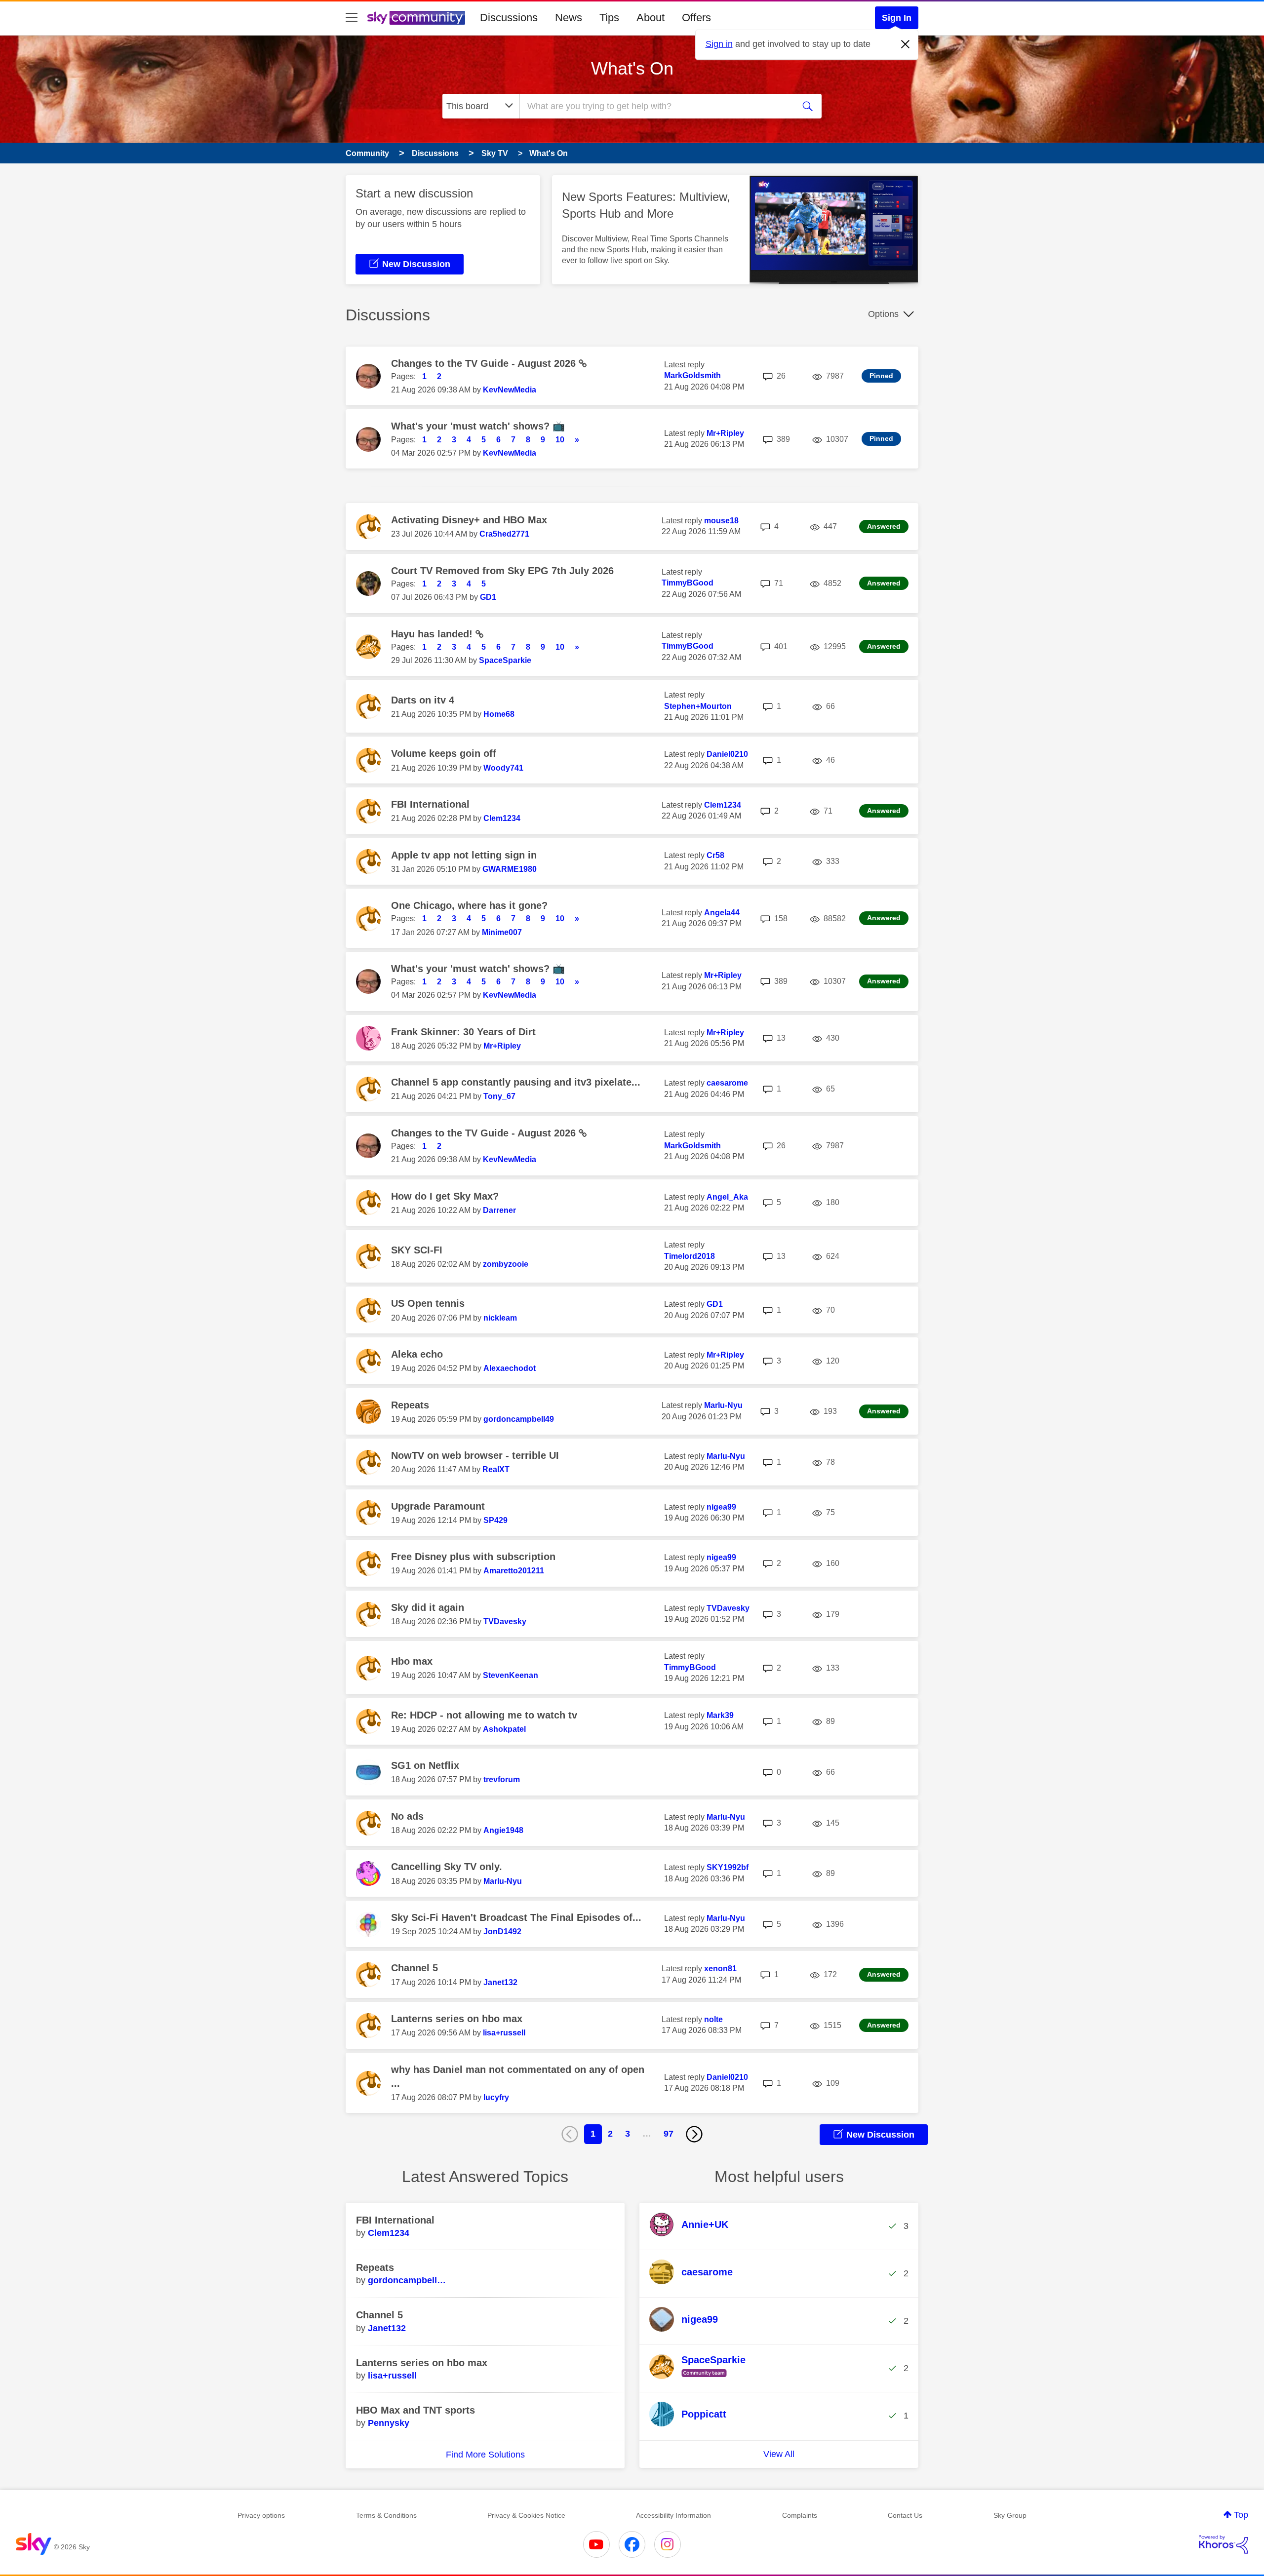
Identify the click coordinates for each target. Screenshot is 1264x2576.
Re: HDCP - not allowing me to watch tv (484, 1715)
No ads (407, 1816)
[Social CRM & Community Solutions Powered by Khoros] (1224, 2544)
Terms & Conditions (386, 2515)
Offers (696, 18)
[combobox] (656, 106)
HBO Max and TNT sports (415, 2410)
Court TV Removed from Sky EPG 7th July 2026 (502, 571)
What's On (632, 68)
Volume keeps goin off (444, 753)
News (569, 18)
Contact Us (905, 2515)
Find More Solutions (485, 2455)
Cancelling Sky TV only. (447, 1867)
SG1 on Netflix (425, 1765)
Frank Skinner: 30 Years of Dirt (463, 1032)
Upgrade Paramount (438, 1506)
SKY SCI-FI (417, 1250)
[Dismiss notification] (906, 44)
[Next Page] (694, 2134)
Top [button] (1241, 2515)
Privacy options (261, 2515)
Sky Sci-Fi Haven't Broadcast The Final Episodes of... (516, 1917)
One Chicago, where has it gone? (469, 905)
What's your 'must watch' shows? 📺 (478, 426)
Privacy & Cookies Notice (526, 2515)
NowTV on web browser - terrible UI (475, 1455)
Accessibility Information (673, 2515)
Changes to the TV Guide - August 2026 (485, 363)
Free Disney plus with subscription (473, 1557)
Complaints (800, 2515)
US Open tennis (428, 1303)
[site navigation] (352, 18)
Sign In (897, 18)
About (651, 18)
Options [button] (883, 314)
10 (560, 440)
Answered (884, 526)
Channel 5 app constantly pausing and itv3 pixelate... (516, 1082)
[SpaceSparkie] (701, 2378)
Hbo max (412, 1661)
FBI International (430, 804)
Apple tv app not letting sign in (464, 855)
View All (779, 2454)
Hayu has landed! (433, 634)
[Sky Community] (416, 18)
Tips (609, 18)
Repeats (410, 1405)
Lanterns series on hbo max (457, 2019)
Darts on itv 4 (423, 700)
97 (669, 2134)
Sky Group (1010, 2515)
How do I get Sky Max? (445, 1196)
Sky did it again (428, 1607)
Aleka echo (417, 1354)
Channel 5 (415, 1968)
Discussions (509, 18)
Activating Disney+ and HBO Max (469, 520)
